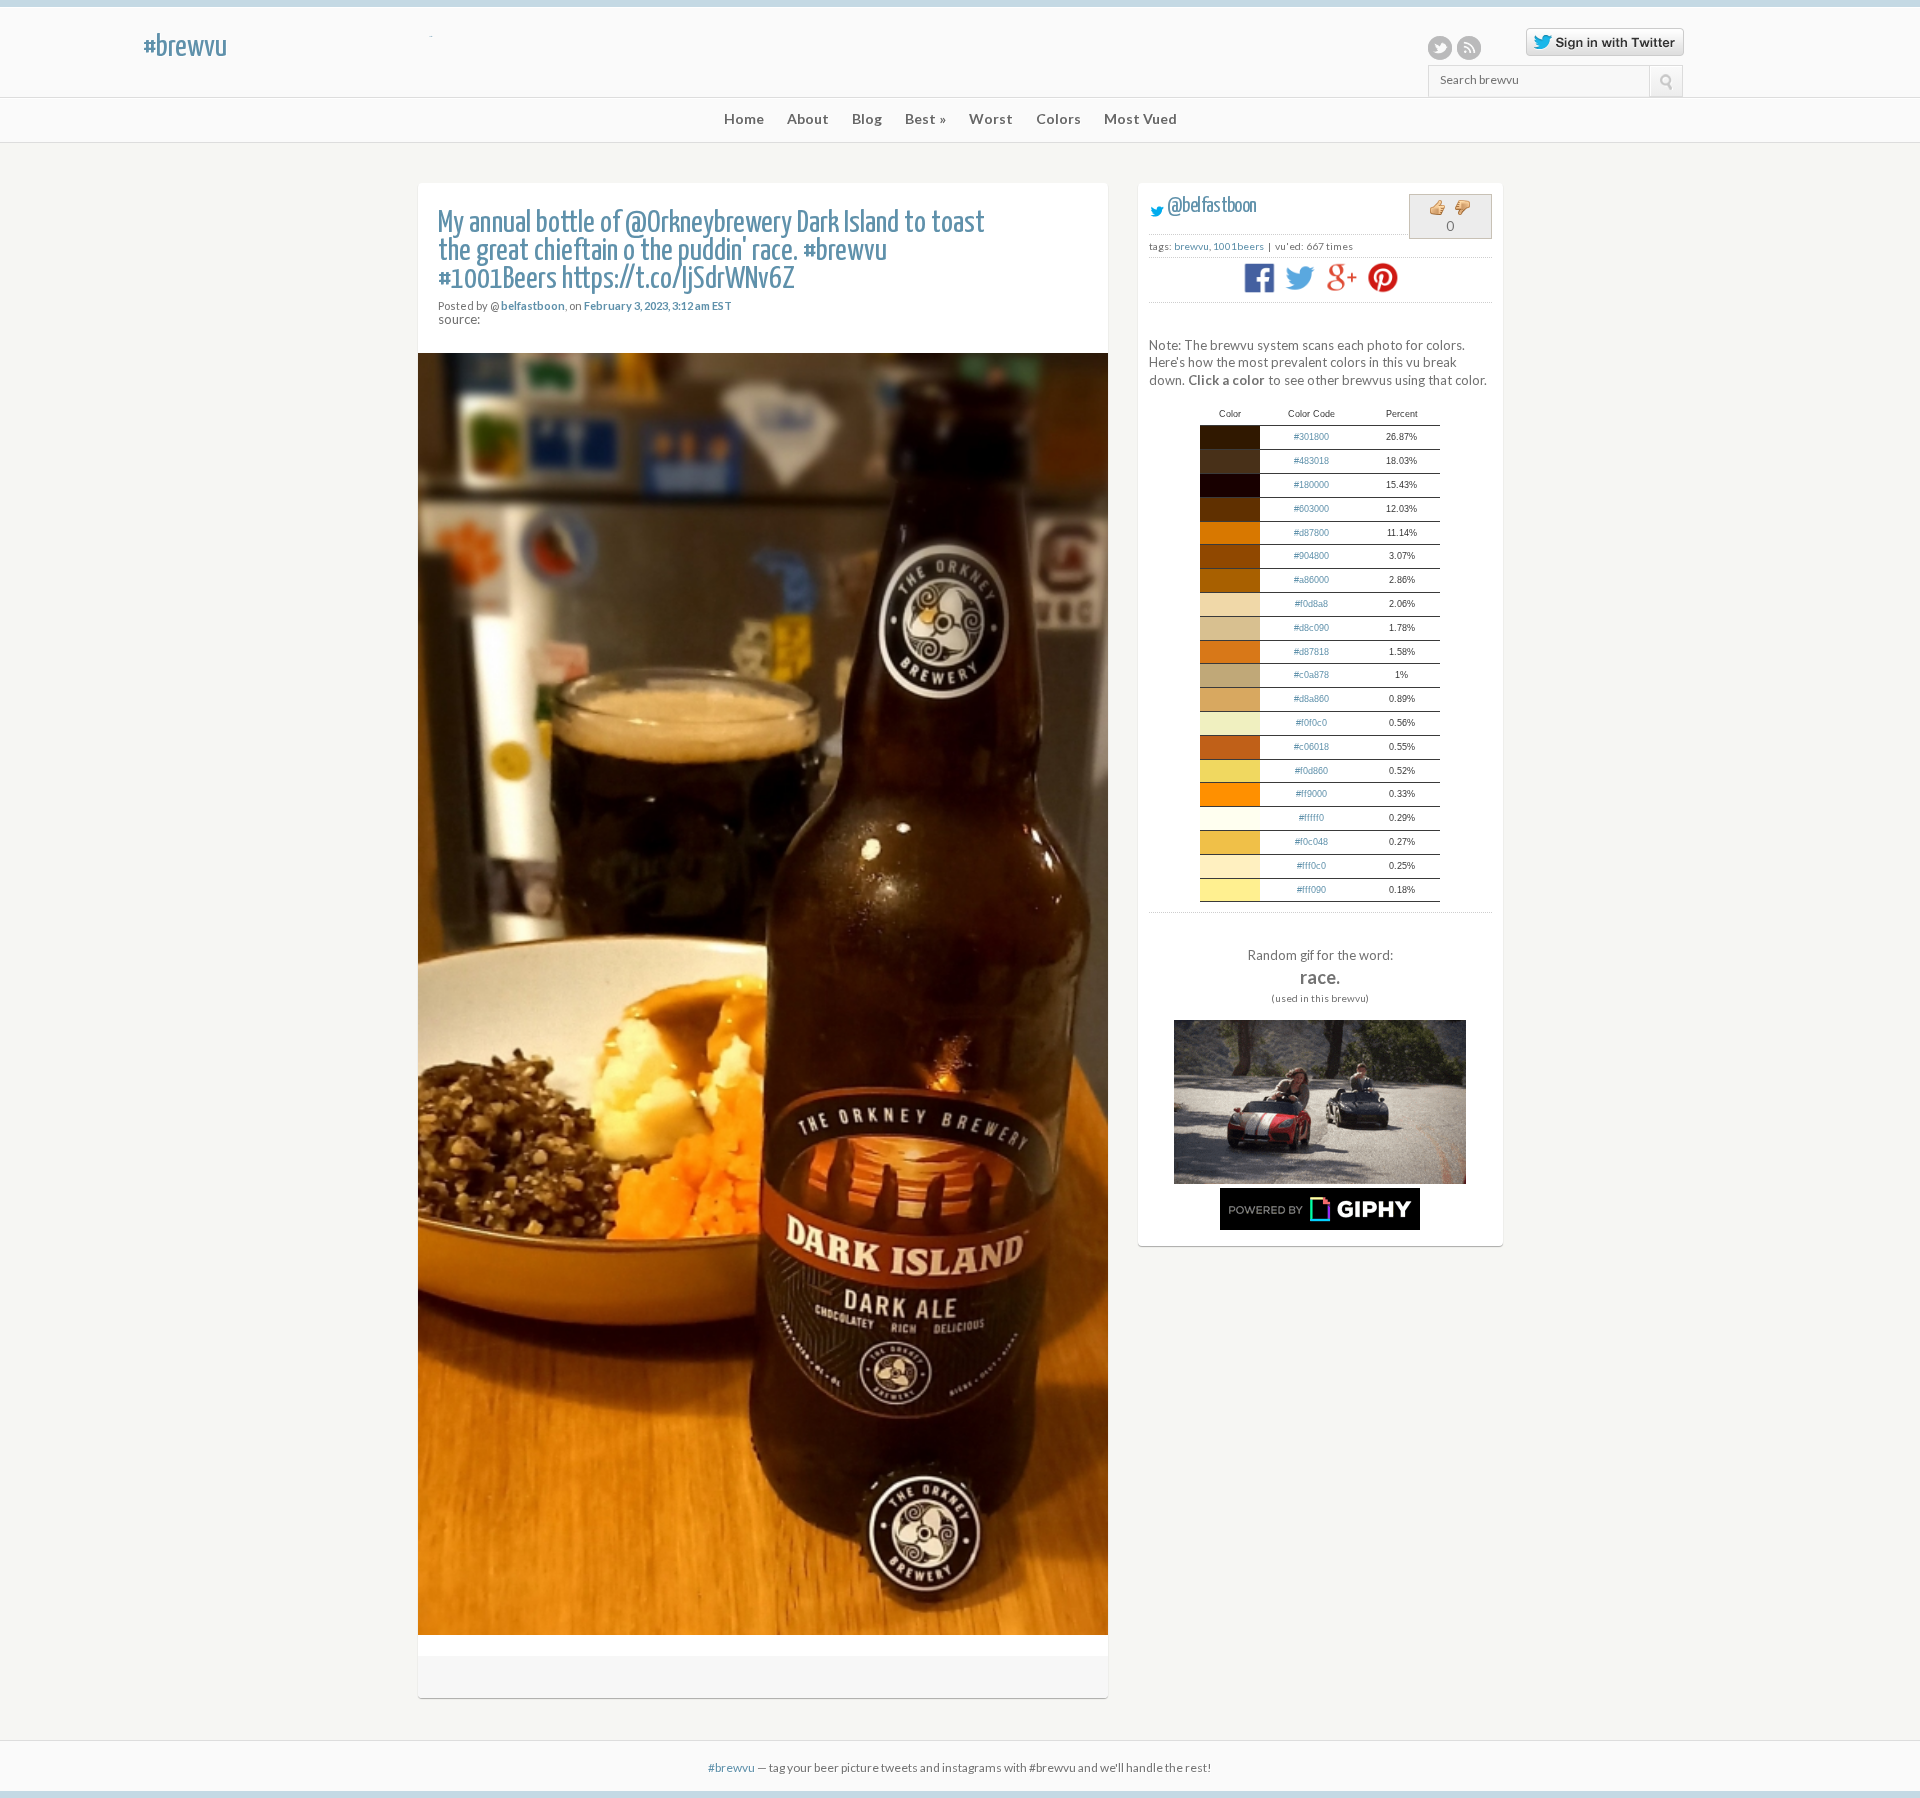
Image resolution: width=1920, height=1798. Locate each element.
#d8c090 (1311, 628)
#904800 (1311, 556)
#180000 (1311, 485)
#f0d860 (1311, 771)
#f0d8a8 (1311, 604)
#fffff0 (1311, 818)
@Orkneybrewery (708, 223)
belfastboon (533, 305)
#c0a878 (1311, 675)
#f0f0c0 (1311, 723)
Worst (991, 119)
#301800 (1311, 437)
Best (925, 119)
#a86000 (1311, 580)
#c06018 (1311, 747)
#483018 (1311, 461)
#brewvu (185, 47)
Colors (1058, 119)
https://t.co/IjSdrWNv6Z (678, 279)
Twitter (1440, 48)
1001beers (1238, 246)
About (808, 119)
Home (744, 119)
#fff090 (1311, 890)
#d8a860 (1311, 699)
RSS (1469, 48)
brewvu (1191, 246)
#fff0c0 (1311, 866)
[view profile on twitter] (1157, 206)
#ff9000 (1311, 794)
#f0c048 (1311, 842)
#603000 (1311, 509)
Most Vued (1140, 119)
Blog (867, 119)
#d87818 (1311, 652)
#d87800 (1311, 533)
